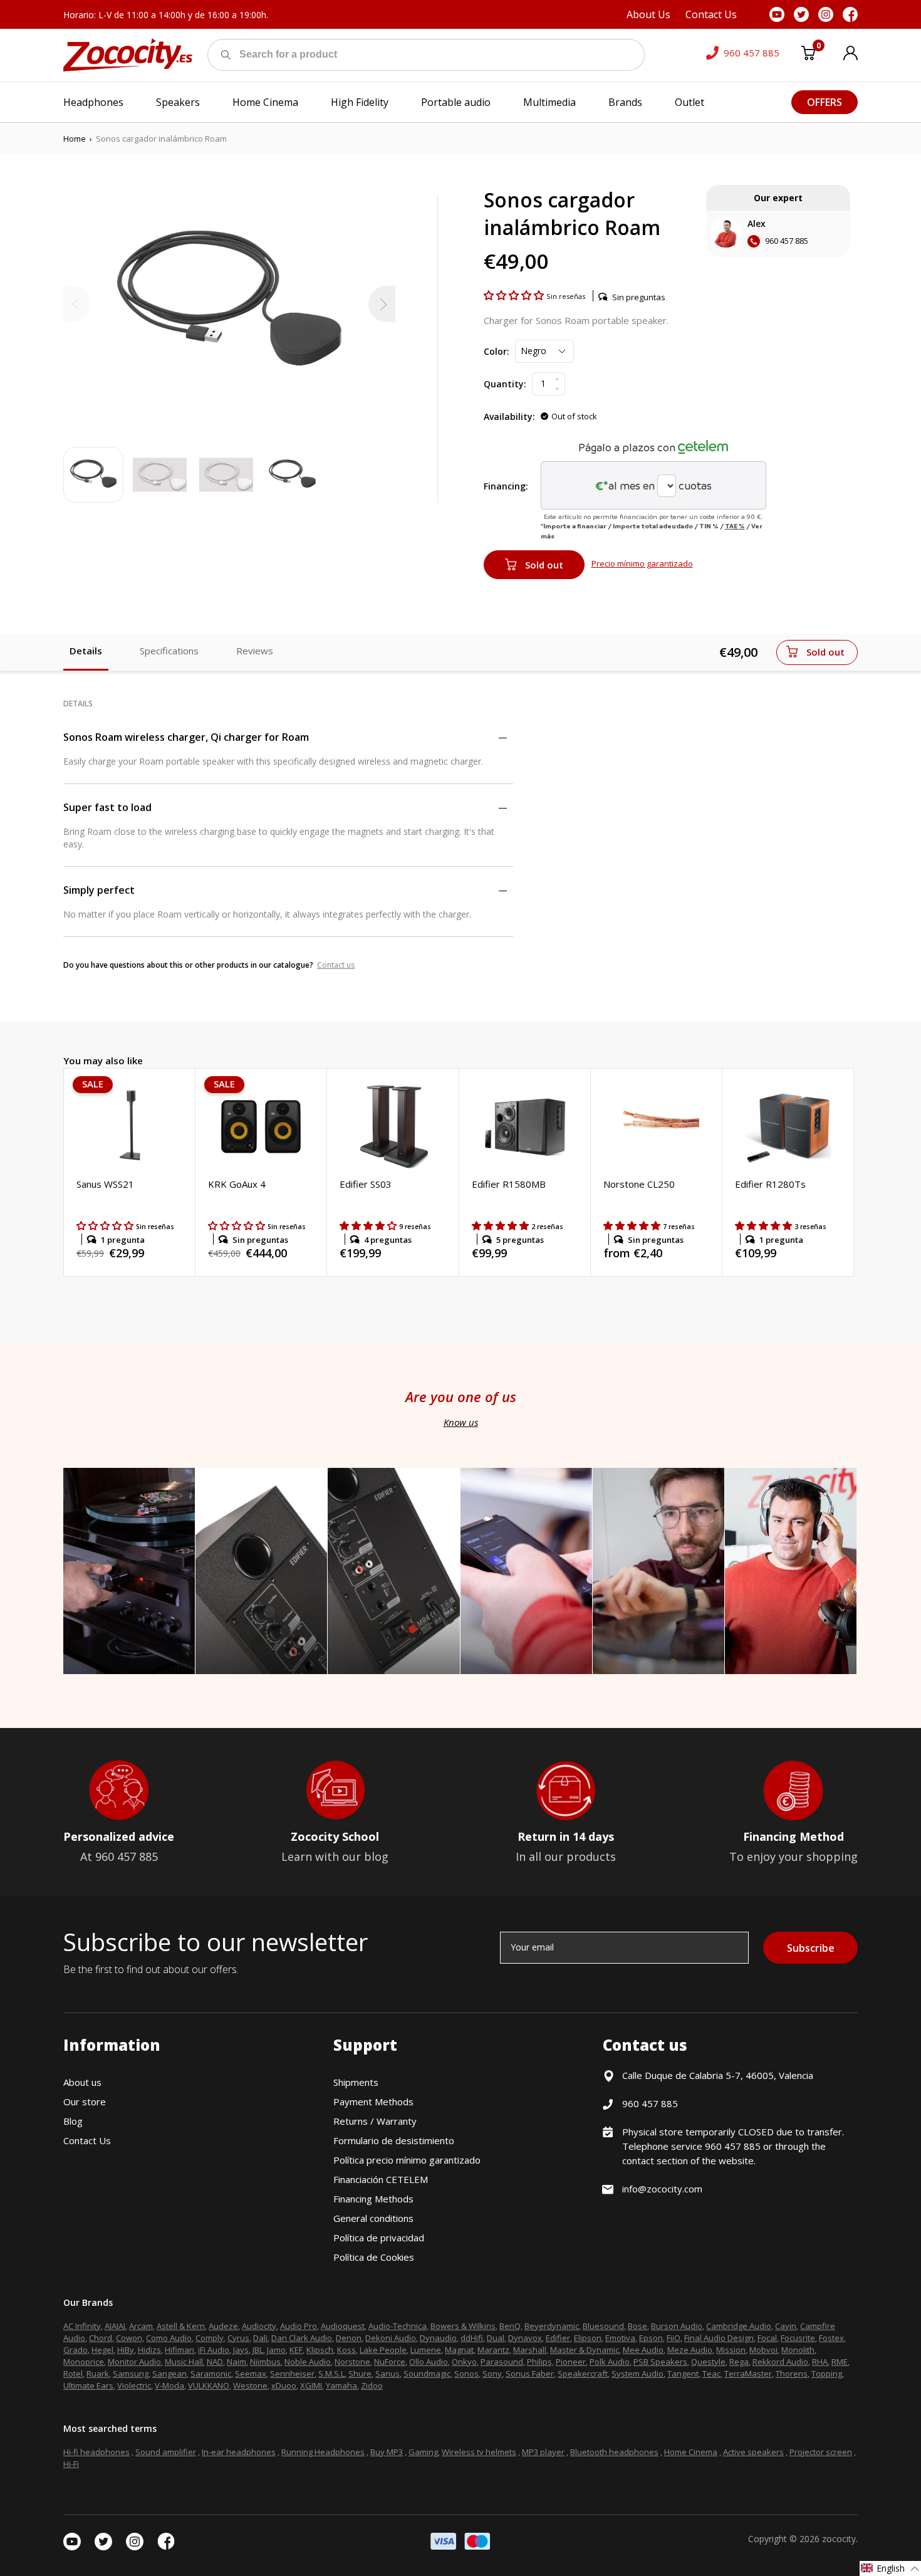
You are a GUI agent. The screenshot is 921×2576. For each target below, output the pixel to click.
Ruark (98, 2374)
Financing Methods (373, 2199)
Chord (101, 2338)
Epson (651, 2338)
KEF (296, 2350)
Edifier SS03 (366, 1184)
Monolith (798, 2350)
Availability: (509, 416)
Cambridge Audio (739, 2326)
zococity (839, 2539)
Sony (492, 2374)
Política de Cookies (374, 2257)
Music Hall (184, 2362)
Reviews (255, 651)
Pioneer (571, 2362)
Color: (497, 351)
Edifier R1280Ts (770, 1184)
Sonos (466, 2374)
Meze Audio (690, 2350)
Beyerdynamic (552, 2326)
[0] (808, 55)
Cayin (786, 2326)
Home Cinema (691, 2452)
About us (82, 2082)
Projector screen (821, 2452)
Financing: (506, 486)
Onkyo (464, 2362)
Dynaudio (438, 2338)
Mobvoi (763, 2350)
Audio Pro (299, 2326)
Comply (210, 2338)
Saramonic (211, 2374)
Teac (711, 2374)
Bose (637, 2326)
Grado (75, 2350)
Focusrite (798, 2338)
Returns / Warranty (375, 2121)
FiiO (674, 2338)
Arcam (141, 2326)
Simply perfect (99, 890)
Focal (767, 2338)
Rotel (73, 2374)
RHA (820, 2362)
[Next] (382, 304)
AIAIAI (115, 2326)
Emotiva (620, 2338)
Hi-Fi (71, 2464)
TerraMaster (748, 2374)
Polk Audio (610, 2362)
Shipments (356, 2082)
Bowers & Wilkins (463, 2326)
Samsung (131, 2374)
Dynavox (525, 2338)
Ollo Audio (429, 2362)
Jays (241, 2350)
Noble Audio (308, 2362)
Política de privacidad (379, 2238)
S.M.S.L (331, 2374)
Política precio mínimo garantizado (407, 2160)
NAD (215, 2362)
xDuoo (284, 2385)
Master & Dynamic (585, 2350)
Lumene (426, 2350)
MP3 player (543, 2452)
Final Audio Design (719, 2338)
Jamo (276, 2350)
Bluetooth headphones (614, 2452)
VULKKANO (209, 2385)
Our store (85, 2102)
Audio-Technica (398, 2326)
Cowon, (130, 2338)
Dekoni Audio (391, 2338)
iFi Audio (214, 2350)
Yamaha (341, 2385)
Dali (260, 2338)
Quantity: (505, 384)
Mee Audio (643, 2350)
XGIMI (311, 2385)
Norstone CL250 (639, 1184)
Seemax (251, 2374)
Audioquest (343, 2326)
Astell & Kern (181, 2326)
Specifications (169, 651)
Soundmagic (427, 2374)
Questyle (708, 2362)
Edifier (558, 2338)
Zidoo (372, 2385)
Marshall (530, 2350)
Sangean (169, 2374)
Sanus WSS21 (105, 1184)
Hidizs (149, 2350)
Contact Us (87, 2140)
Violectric (134, 2385)
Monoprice (84, 2362)
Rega (739, 2362)
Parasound (502, 2362)
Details (86, 651)
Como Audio (169, 2338)
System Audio (637, 2374)
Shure (360, 2374)
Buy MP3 (387, 2452)
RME (840, 2362)
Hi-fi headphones (96, 2452)
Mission (731, 2350)
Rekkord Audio (780, 2362)
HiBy (126, 2350)
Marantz (493, 2350)
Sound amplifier (166, 2452)
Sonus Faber (530, 2374)
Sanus (388, 2374)
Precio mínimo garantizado (642, 563)
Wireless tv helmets (479, 2452)
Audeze (223, 2326)
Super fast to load (107, 807)
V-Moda (169, 2385)
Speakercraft (583, 2374)
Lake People (383, 2350)
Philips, (540, 2362)
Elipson (588, 2338)
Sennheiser (292, 2374)
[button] (515, 295)
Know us (461, 1422)
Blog (73, 2121)
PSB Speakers (660, 2362)
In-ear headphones (239, 2452)
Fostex (831, 2338)
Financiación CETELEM (381, 2179)
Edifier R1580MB (509, 1184)
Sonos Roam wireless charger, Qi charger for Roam (186, 737)
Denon (349, 2338)
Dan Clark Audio (302, 2338)
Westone (250, 2385)
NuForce (390, 2362)
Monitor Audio (134, 2362)
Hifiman (180, 2350)
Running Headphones (323, 2452)
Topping (827, 2374)
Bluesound (603, 2326)
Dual (496, 2338)
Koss (346, 2350)
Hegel (102, 2350)
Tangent (683, 2374)
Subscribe (811, 1948)
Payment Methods (373, 2102)
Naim (237, 2362)
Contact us (336, 965)
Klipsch (320, 2350)
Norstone (352, 2362)
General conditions (373, 2218)
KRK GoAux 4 (237, 1184)
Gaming (423, 2452)
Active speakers (753, 2452)
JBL (258, 2350)
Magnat (459, 2350)
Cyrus (238, 2338)
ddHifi (472, 2338)
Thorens (792, 2374)
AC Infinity (82, 2326)
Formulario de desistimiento (394, 2140)
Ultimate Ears (88, 2385)
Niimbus (265, 2362)
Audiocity (259, 2326)
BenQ (510, 2326)
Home (75, 139)
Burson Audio (677, 2326)
